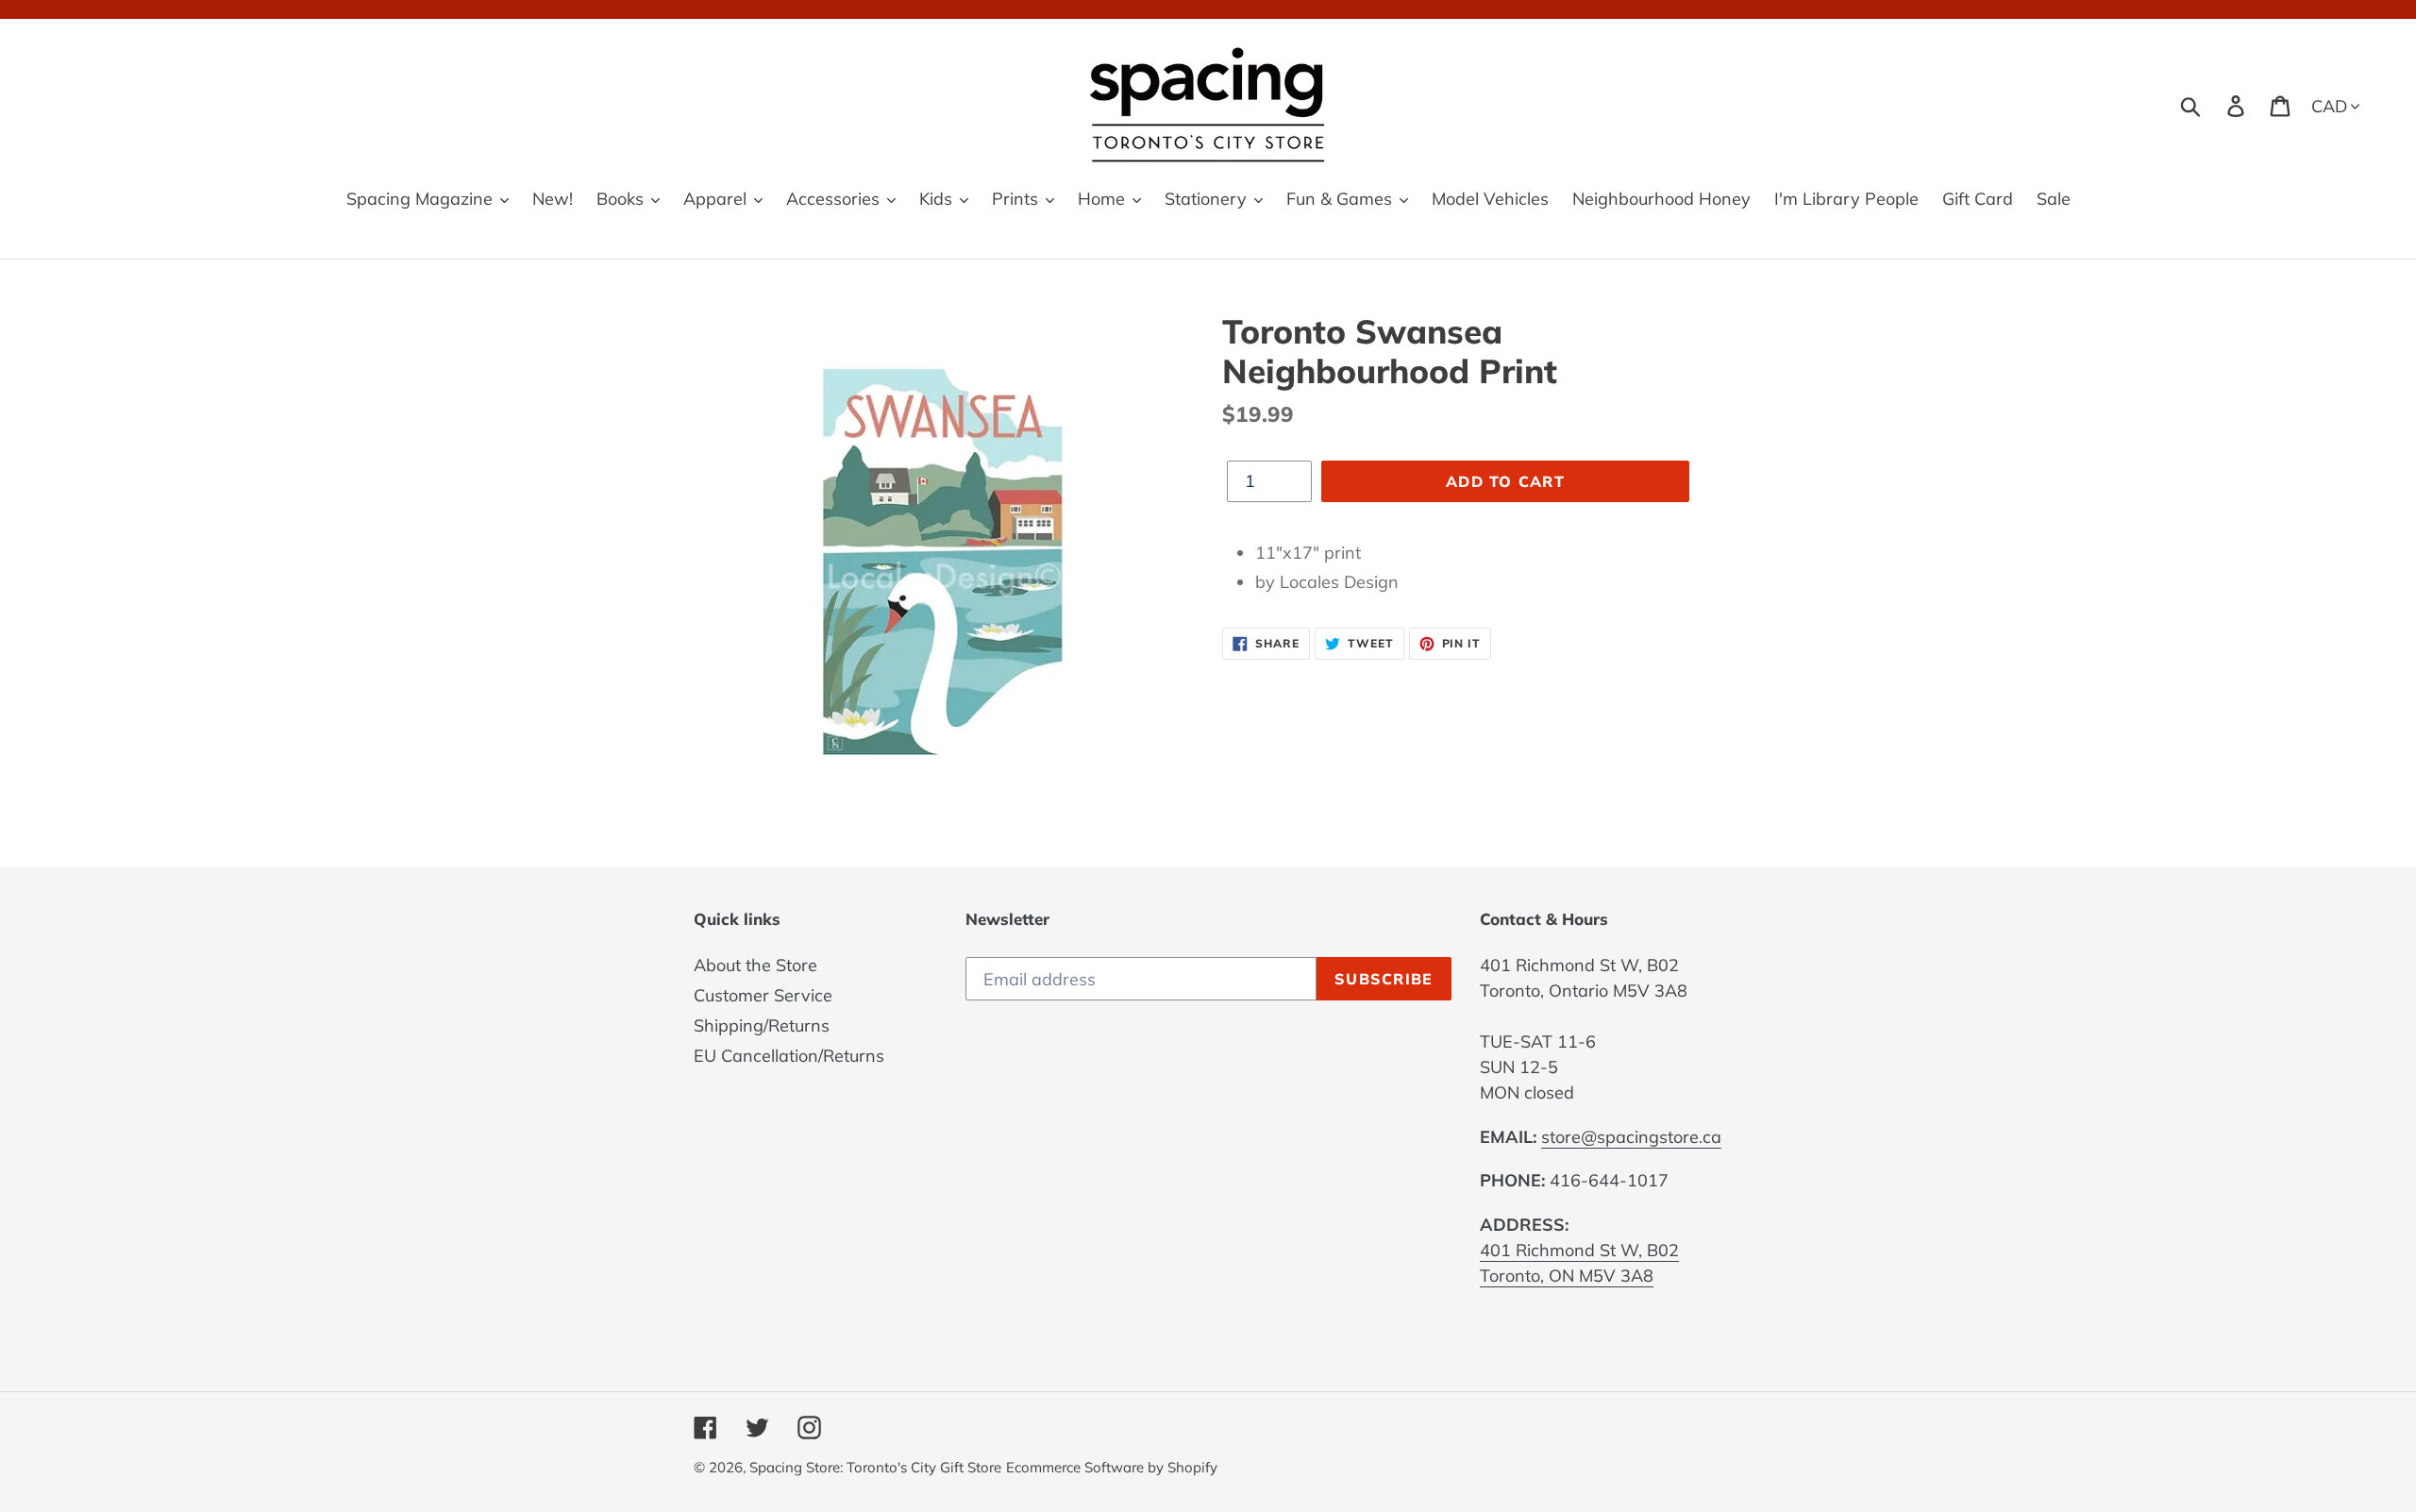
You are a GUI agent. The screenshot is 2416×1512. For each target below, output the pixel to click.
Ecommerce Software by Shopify (1112, 1467)
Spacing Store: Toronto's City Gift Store (875, 1467)
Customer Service (763, 995)
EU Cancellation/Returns (789, 1056)
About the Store (755, 965)
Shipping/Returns (762, 1025)
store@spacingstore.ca (1631, 1137)
